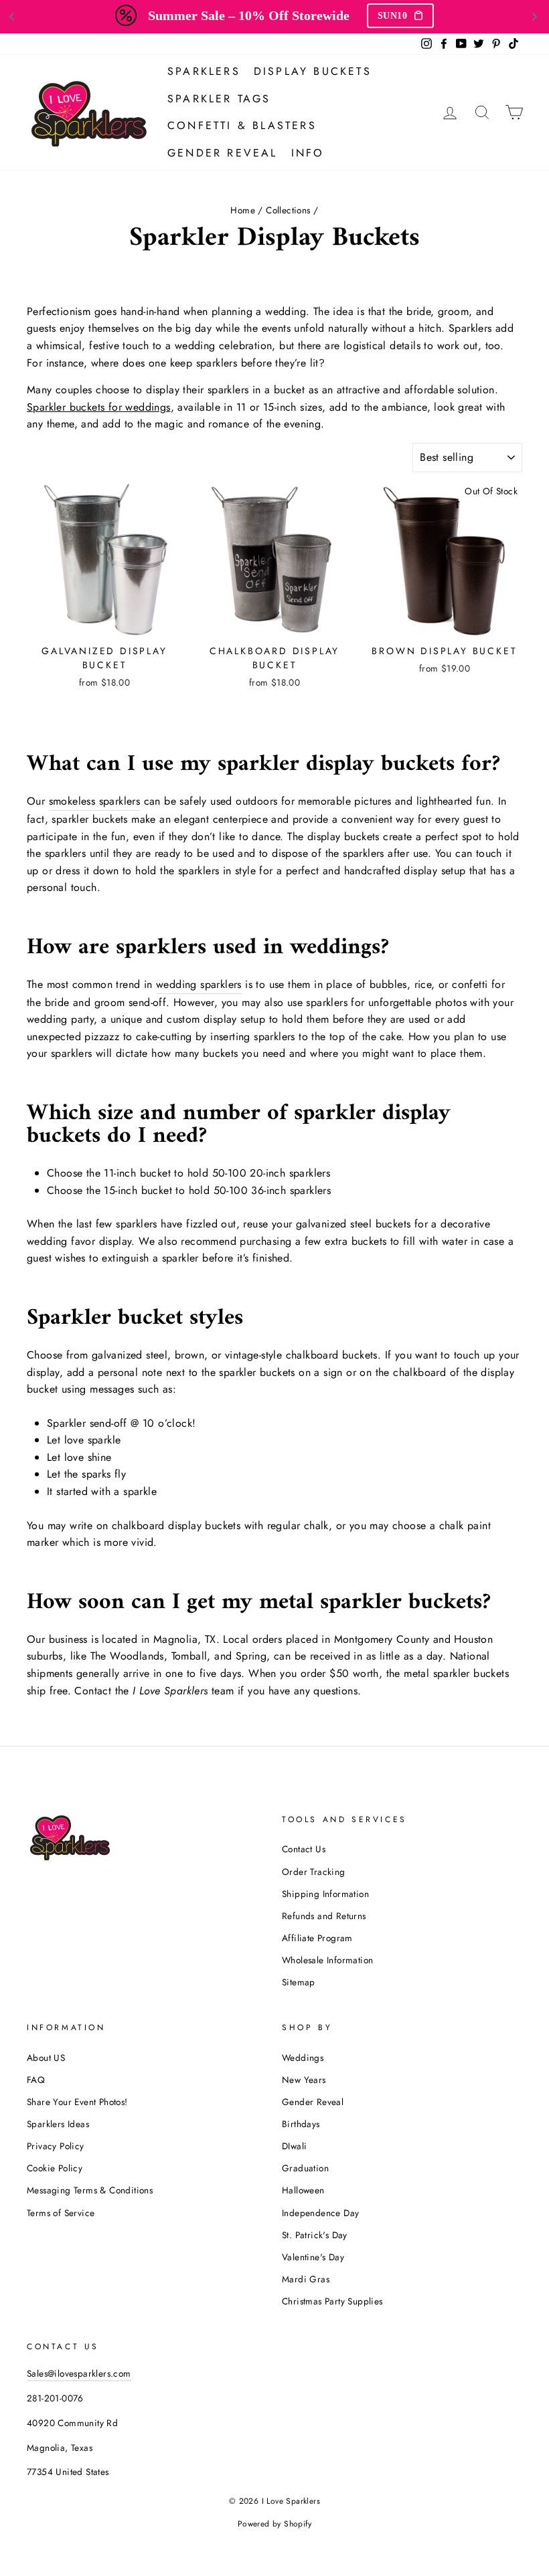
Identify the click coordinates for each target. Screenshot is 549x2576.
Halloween (303, 2190)
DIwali (294, 2146)
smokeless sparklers (95, 801)
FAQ (36, 2080)
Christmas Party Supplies (332, 2301)
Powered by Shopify (274, 2524)
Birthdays (301, 2124)
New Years (304, 2080)
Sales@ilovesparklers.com (79, 2373)
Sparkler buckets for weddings (99, 407)
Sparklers (204, 71)
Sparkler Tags (219, 99)
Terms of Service (61, 2213)
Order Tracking (314, 1872)
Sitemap (299, 1982)
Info (308, 153)
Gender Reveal (223, 153)
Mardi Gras (306, 2279)
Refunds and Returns (324, 1916)
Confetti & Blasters (242, 125)
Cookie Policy (55, 2168)
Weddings (303, 2058)
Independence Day (320, 2213)
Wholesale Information (327, 1960)
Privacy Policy (56, 2146)
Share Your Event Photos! (77, 2102)
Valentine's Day (313, 2257)
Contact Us (304, 1849)
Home (243, 210)
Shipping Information (325, 1894)
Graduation (305, 2168)
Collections (288, 210)
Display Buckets (313, 71)
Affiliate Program (317, 1938)
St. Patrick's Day (315, 2235)
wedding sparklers (199, 984)
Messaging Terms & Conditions (90, 2190)
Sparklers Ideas (58, 2124)
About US (46, 2058)
